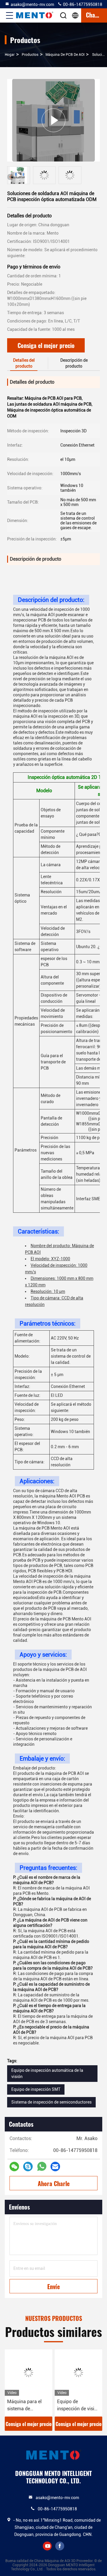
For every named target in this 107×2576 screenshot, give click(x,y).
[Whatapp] (42, 2167)
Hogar (10, 55)
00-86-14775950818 (82, 4)
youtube (47, 2546)
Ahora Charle (54, 2183)
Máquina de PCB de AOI (65, 55)
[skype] (28, 2167)
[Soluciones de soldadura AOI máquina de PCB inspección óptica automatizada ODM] (53, 120)
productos (30, 55)
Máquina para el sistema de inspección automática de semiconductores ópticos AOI (25, 2406)
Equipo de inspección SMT (36, 2089)
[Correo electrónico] (55, 2167)
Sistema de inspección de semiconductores (51, 2102)
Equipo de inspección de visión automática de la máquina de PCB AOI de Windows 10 (78, 2406)
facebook (60, 2546)
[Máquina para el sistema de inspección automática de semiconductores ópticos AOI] (29, 2373)
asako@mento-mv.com (32, 4)
